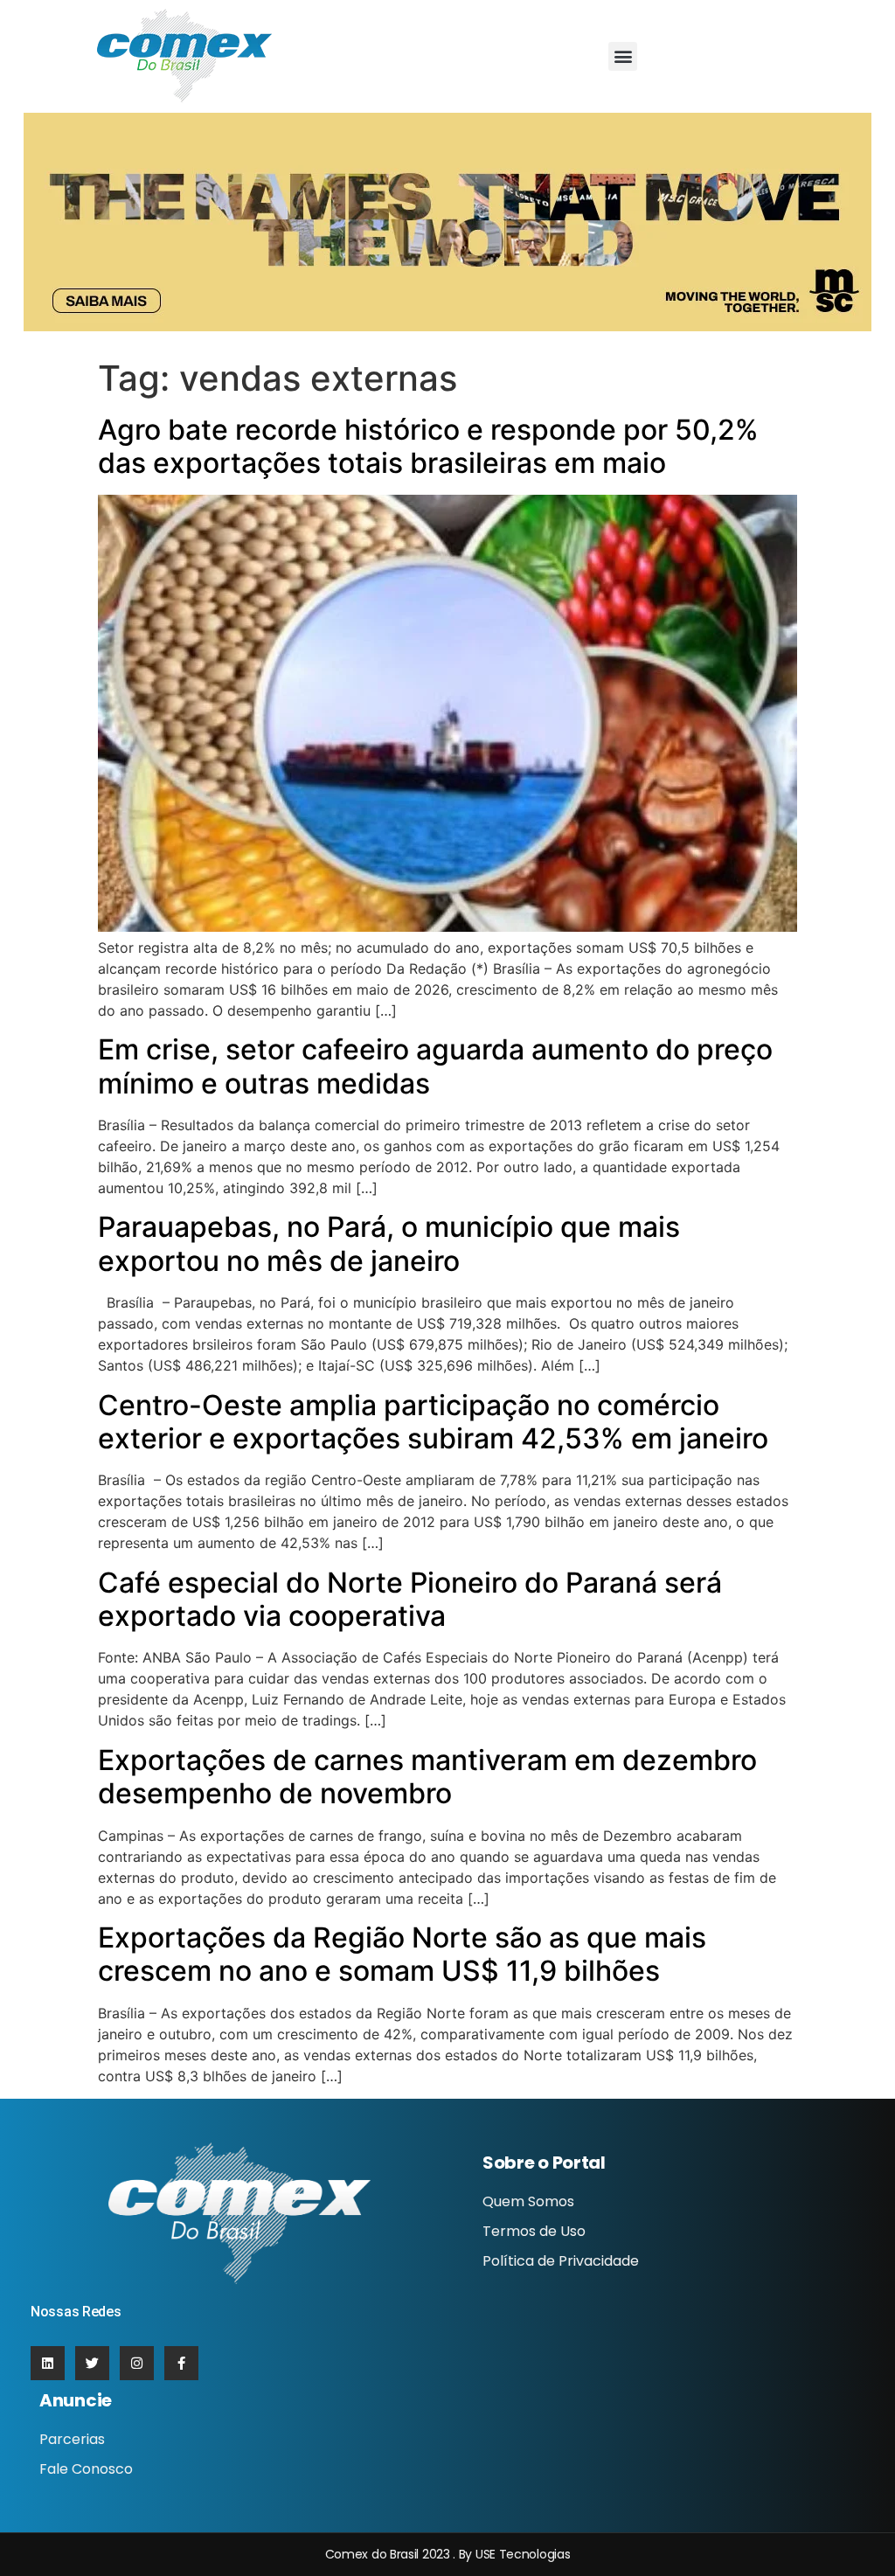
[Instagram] (137, 2363)
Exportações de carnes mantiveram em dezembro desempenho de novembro (427, 1777)
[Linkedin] (48, 2363)
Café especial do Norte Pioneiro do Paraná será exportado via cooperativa (410, 1599)
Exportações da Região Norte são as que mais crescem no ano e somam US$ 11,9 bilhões (402, 1954)
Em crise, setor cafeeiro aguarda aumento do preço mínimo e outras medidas (435, 1066)
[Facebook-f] (181, 2363)
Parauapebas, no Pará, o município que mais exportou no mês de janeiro (389, 1243)
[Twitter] (92, 2363)
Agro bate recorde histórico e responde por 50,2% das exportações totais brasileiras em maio (428, 446)
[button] (623, 56)
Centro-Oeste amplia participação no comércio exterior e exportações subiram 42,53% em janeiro (433, 1422)
